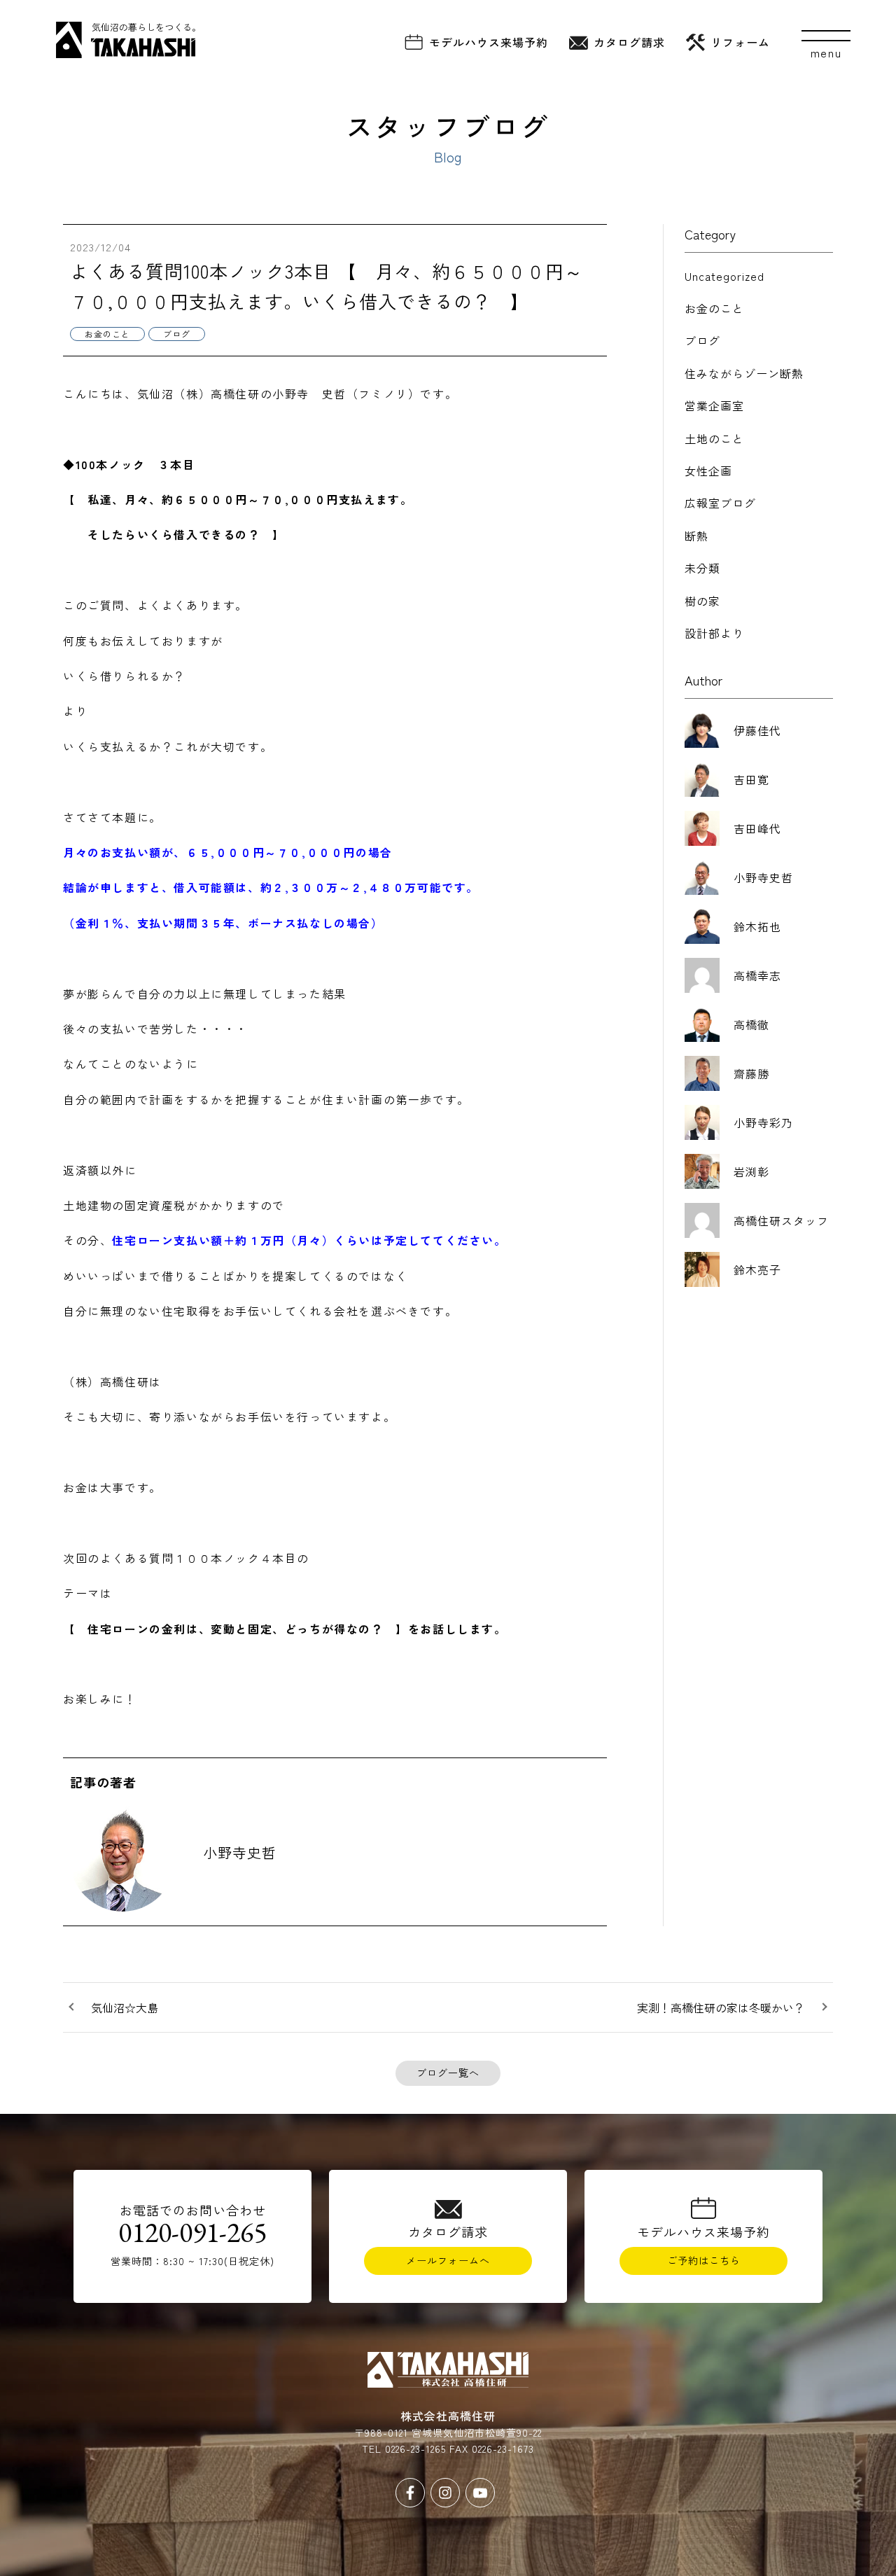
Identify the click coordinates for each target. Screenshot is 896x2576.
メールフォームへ (448, 2260)
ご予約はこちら (704, 2260)
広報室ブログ (720, 503)
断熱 (696, 536)
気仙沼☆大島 (125, 2007)
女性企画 (708, 471)
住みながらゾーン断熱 (744, 373)
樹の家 (702, 601)
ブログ (702, 340)
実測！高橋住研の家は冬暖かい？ (721, 2007)
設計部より (714, 633)
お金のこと (714, 308)
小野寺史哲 (240, 1852)
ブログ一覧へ (448, 2073)
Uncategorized (724, 276)
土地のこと (714, 438)
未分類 (702, 568)
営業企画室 (714, 405)
